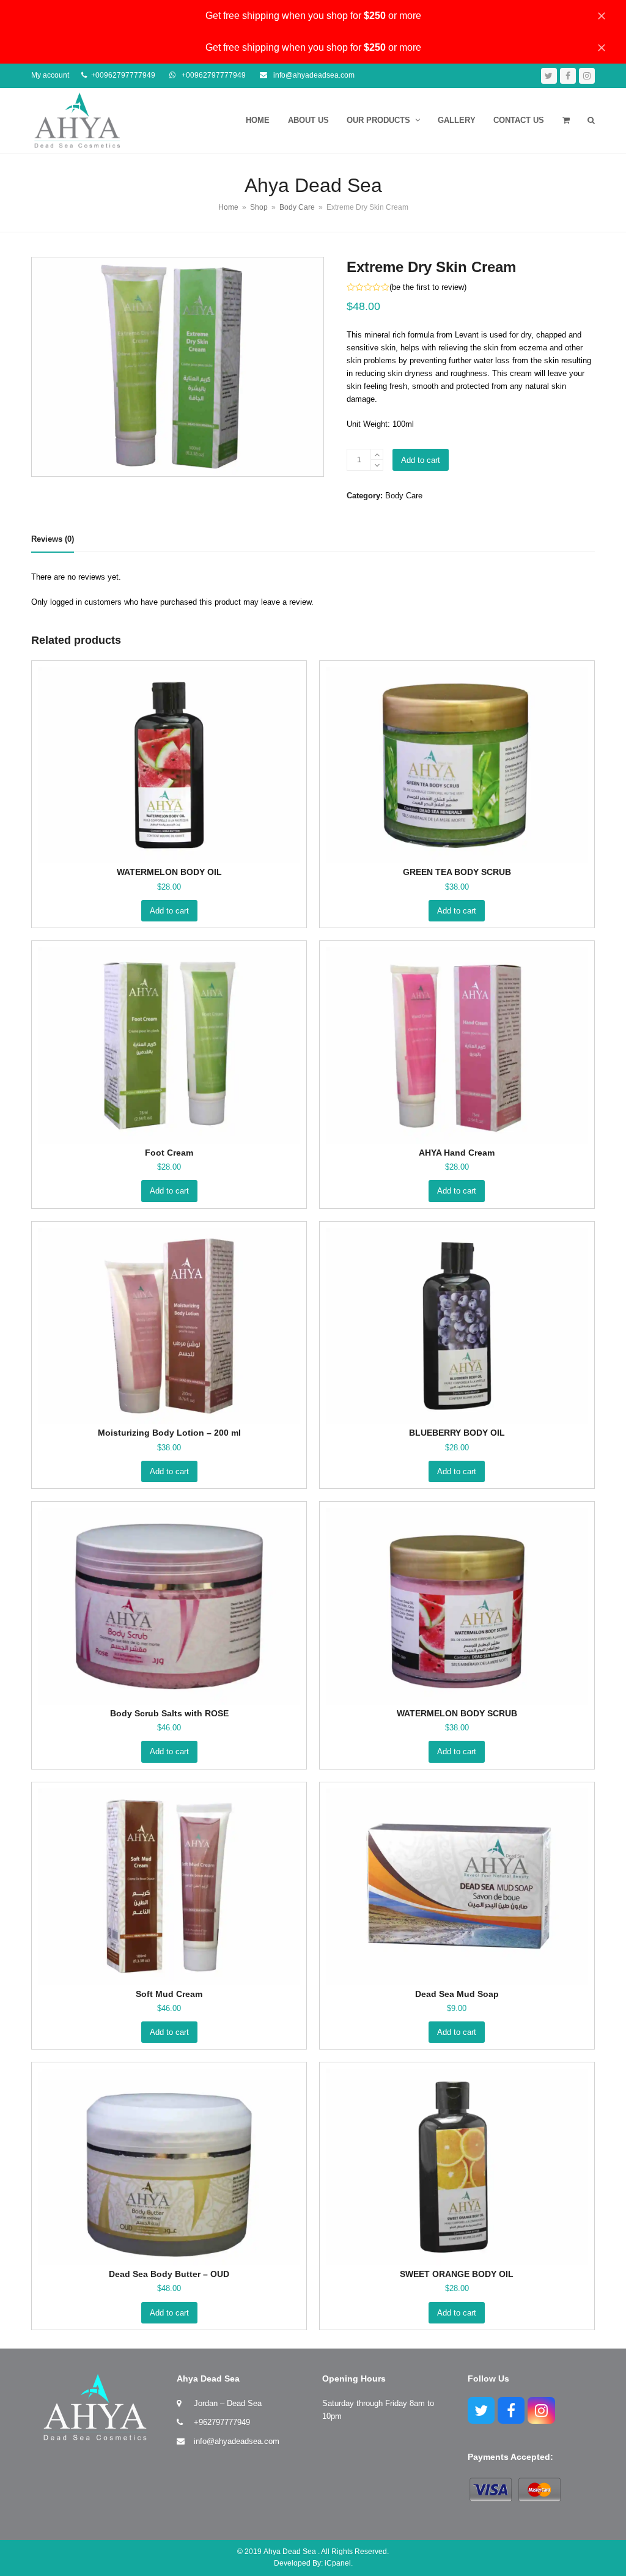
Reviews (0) (53, 539)
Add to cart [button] (169, 911)
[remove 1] (377, 465)
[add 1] (377, 455)
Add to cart (421, 460)
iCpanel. (339, 2563)
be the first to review (428, 287)
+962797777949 (222, 2422)
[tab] (53, 539)
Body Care (404, 496)
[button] (566, 120)
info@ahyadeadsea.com (237, 2441)
